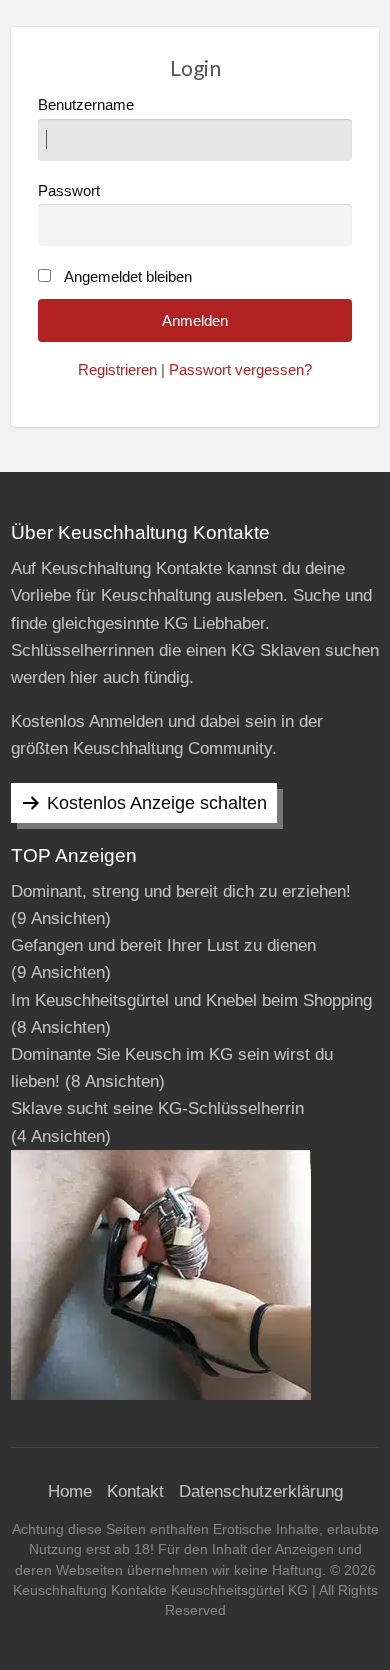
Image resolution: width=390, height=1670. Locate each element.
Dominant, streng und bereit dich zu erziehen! (181, 891)
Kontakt (135, 1491)
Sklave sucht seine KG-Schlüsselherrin (157, 1108)
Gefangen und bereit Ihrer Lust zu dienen (163, 945)
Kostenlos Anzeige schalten (157, 803)
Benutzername (86, 105)
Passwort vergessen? (240, 370)
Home (70, 1491)
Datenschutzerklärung (261, 1491)
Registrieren (117, 370)
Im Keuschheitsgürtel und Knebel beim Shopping (191, 1000)
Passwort (69, 191)
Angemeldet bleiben (128, 277)
